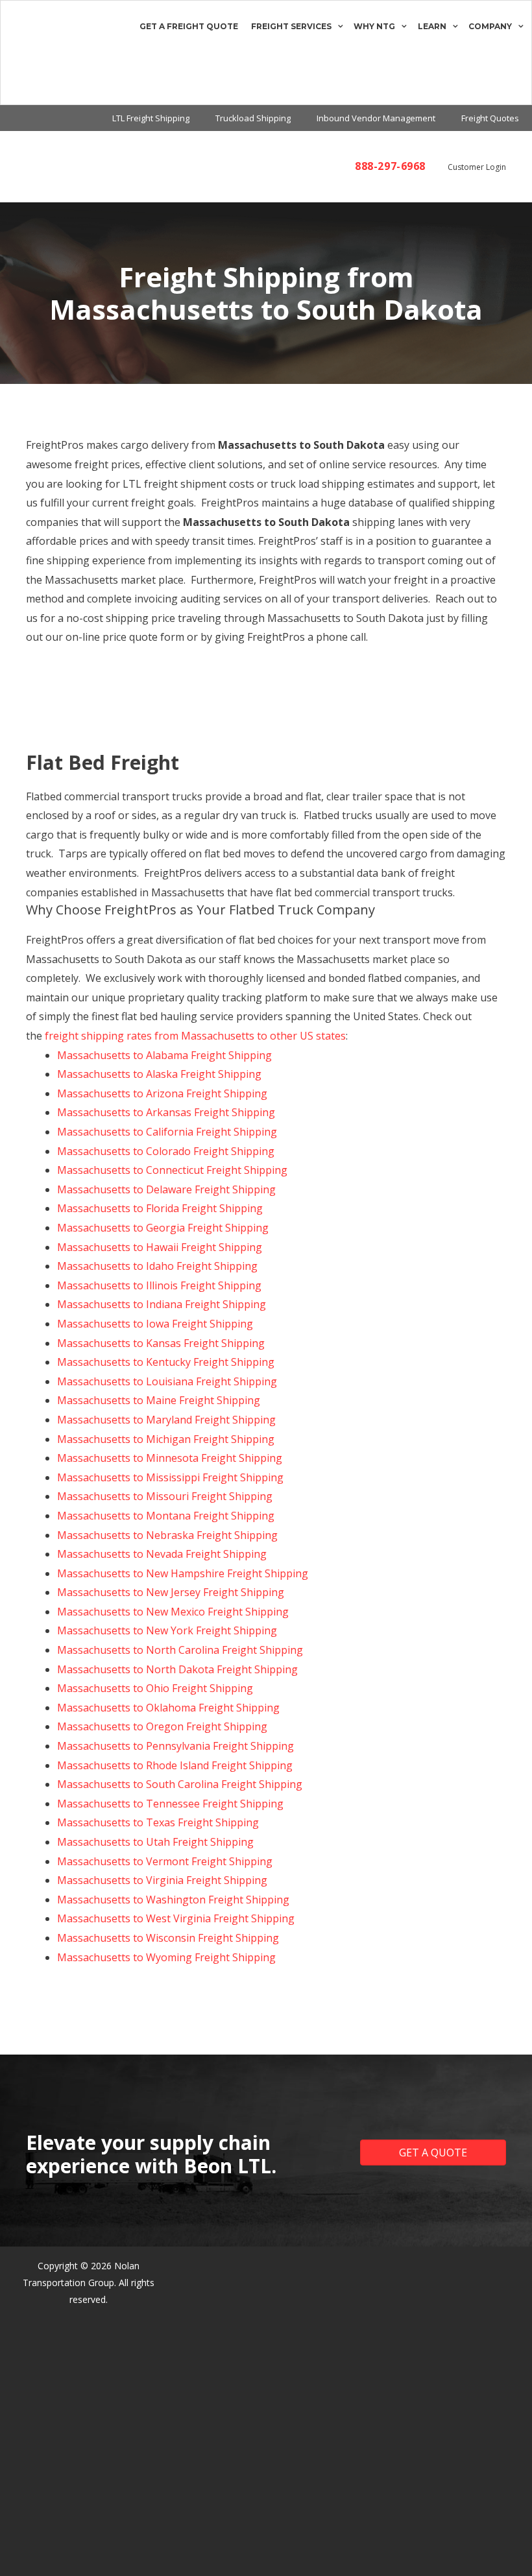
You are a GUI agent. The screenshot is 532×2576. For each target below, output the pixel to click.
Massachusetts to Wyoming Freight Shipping (166, 1957)
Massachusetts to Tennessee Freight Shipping (170, 1804)
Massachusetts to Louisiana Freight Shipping (167, 1381)
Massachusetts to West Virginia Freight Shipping (176, 1918)
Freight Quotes (490, 118)
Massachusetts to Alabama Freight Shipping (164, 1055)
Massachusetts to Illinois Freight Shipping (159, 1285)
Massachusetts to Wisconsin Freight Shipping (168, 1938)
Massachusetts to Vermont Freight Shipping (165, 1861)
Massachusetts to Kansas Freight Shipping (161, 1343)
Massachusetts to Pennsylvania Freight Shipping (175, 1746)
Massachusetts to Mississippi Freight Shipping (170, 1477)
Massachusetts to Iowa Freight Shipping (155, 1324)
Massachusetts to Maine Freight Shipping (159, 1400)
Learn (432, 26)
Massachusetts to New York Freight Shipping (167, 1630)
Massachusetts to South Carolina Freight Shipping (180, 1784)
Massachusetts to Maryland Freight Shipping (166, 1420)
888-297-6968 (390, 166)
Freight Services (291, 26)
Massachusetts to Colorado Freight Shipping (166, 1151)
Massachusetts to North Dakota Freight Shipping (177, 1669)
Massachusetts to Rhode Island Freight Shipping (175, 1765)
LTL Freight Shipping (151, 118)
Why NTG (374, 26)
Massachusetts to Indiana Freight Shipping (162, 1304)
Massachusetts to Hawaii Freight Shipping (160, 1247)
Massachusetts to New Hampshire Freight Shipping (183, 1573)
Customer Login (477, 167)
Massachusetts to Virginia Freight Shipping (162, 1880)
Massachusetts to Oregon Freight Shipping (162, 1726)
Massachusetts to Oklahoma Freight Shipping (168, 1708)
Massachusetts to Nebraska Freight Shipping (167, 1535)
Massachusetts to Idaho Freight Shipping (157, 1266)
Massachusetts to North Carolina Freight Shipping (180, 1650)
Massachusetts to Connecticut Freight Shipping (172, 1170)
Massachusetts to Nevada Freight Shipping (162, 1554)
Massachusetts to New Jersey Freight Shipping (171, 1592)
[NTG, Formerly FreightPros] (18, 53)
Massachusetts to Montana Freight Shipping (166, 1516)
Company (490, 26)
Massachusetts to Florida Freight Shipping (160, 1208)
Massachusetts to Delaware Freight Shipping (166, 1189)
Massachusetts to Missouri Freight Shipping (165, 1496)
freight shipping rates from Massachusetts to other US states (195, 1036)
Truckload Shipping (253, 118)
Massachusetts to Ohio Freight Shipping (155, 1688)
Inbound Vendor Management (376, 118)
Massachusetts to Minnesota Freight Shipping (170, 1458)
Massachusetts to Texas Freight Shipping (158, 1822)
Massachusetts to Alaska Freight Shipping (159, 1074)
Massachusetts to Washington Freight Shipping (173, 1900)
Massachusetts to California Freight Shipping (167, 1132)
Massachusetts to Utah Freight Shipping (155, 1842)
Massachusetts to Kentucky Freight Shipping (166, 1362)
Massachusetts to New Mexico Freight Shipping (173, 1612)
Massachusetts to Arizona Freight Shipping (162, 1093)
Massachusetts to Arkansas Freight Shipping (166, 1112)
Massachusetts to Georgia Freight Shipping (163, 1228)
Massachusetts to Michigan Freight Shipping (166, 1439)
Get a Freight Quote (189, 26)
